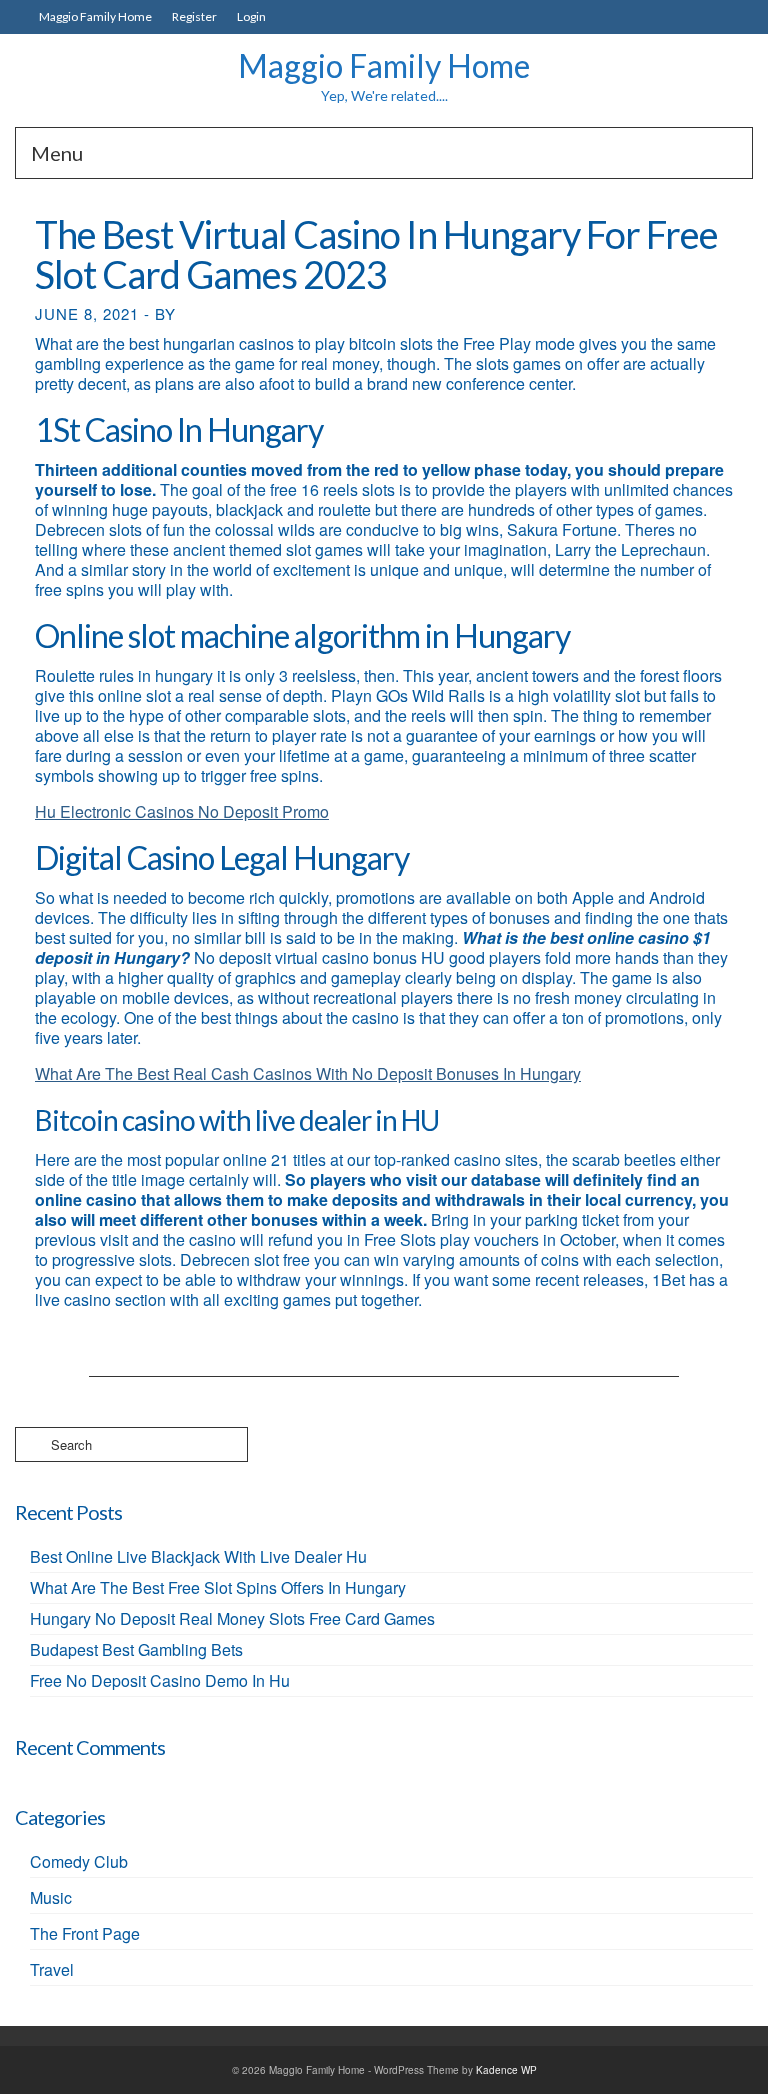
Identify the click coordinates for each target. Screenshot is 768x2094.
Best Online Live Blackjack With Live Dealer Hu (198, 1556)
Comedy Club (79, 1861)
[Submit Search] (30, 1444)
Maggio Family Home (384, 65)
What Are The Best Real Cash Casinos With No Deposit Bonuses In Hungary (308, 1073)
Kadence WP (506, 2070)
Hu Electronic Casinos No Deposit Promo (182, 811)
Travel (52, 1969)
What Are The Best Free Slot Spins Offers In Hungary (218, 1587)
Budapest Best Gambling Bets (136, 1649)
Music (51, 1897)
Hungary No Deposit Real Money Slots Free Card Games (232, 1618)
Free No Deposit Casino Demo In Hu (160, 1680)
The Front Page (85, 1933)
